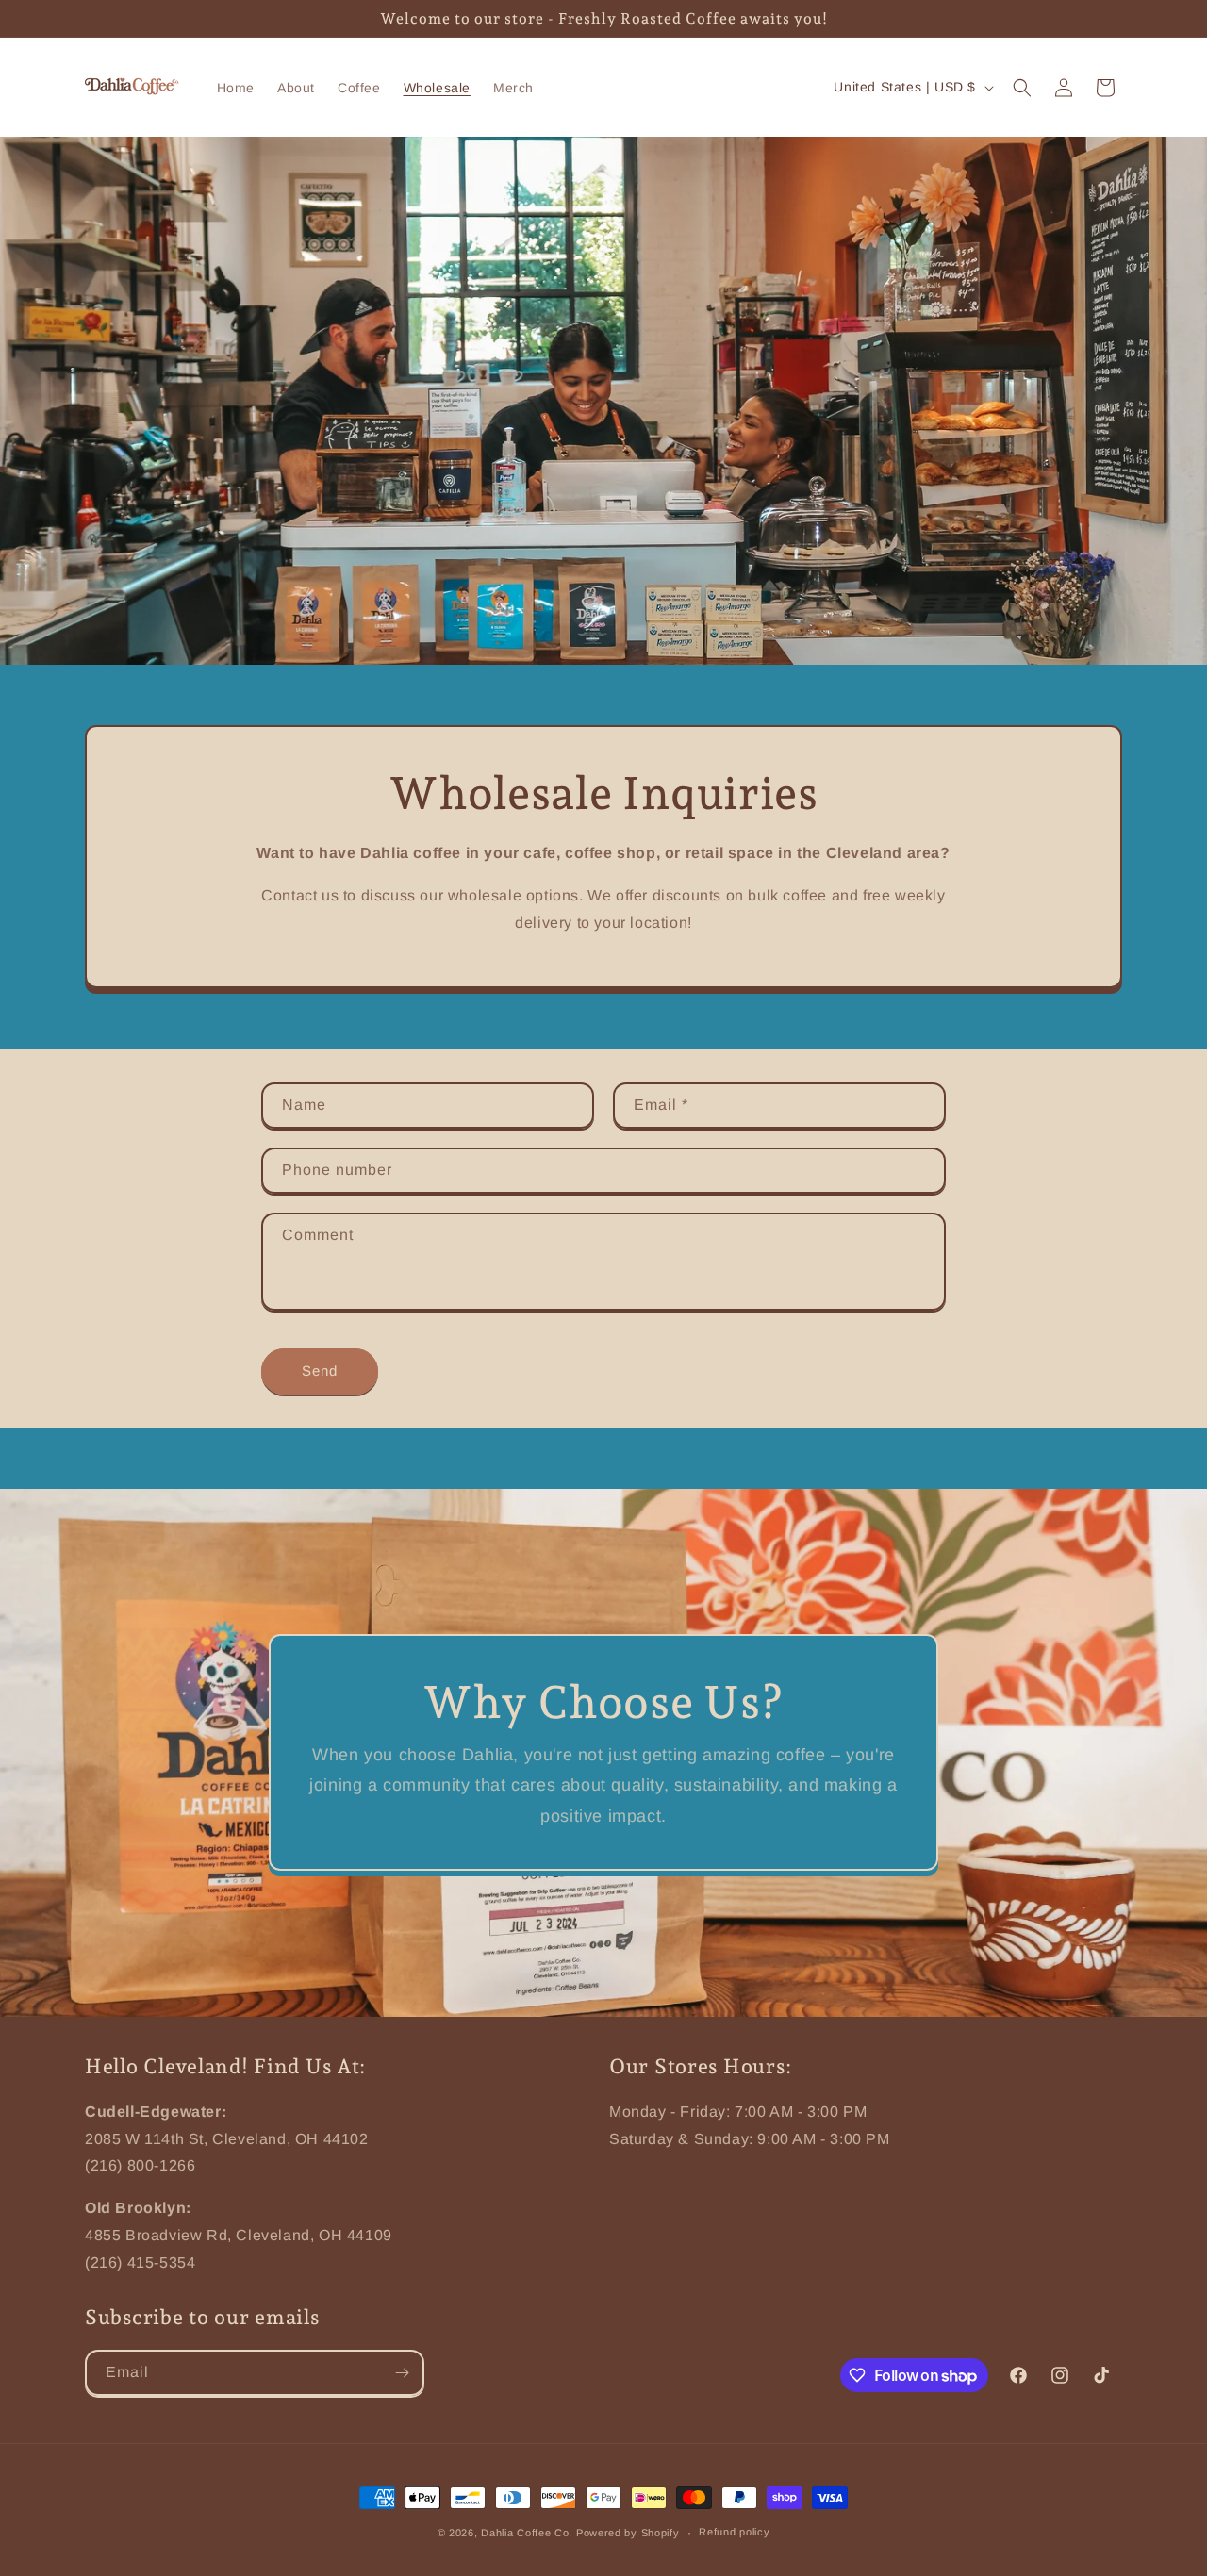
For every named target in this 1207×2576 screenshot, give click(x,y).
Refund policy (734, 2532)
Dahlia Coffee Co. (527, 2533)
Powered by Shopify (628, 2533)
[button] (1022, 88)
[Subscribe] (402, 2373)
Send (320, 1371)
